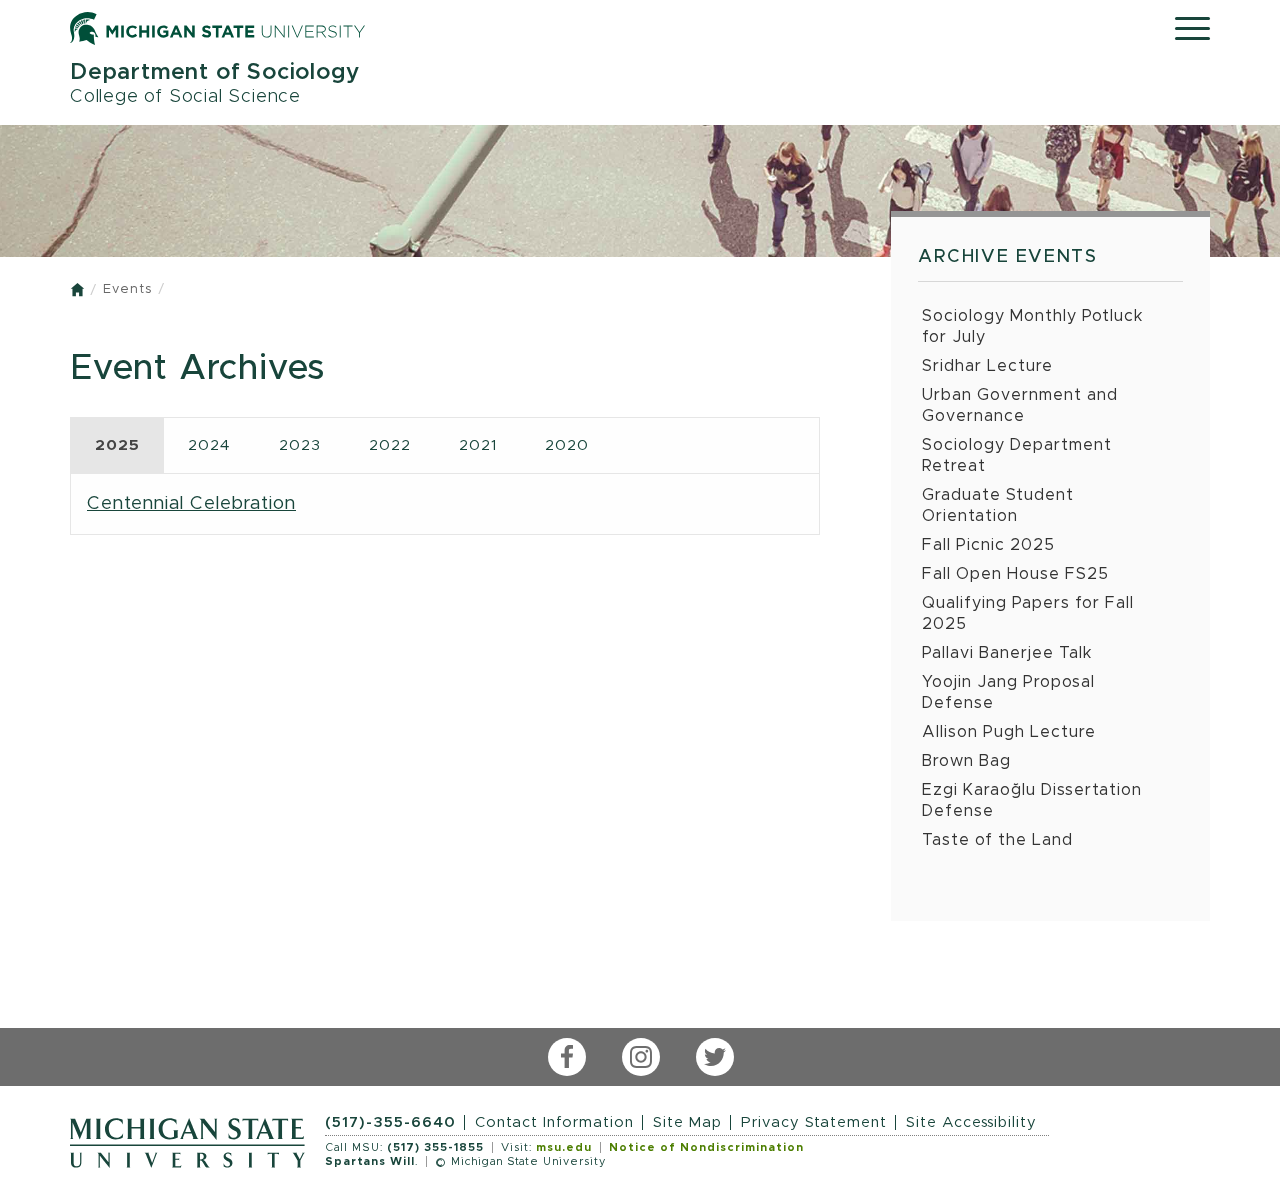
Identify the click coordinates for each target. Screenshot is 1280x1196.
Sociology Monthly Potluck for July (1033, 326)
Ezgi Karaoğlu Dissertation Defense (1032, 800)
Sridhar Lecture (987, 366)
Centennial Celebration (191, 503)
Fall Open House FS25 (1015, 574)
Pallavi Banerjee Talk (1007, 653)
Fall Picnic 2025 (988, 545)
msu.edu (564, 1147)
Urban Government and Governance (1020, 405)
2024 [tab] (209, 445)
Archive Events (1007, 257)
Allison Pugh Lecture (1009, 732)
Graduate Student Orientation (998, 505)
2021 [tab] (478, 445)
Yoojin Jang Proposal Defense (1008, 692)
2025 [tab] (117, 445)
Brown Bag (966, 761)
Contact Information (554, 1122)
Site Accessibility (971, 1122)
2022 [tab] (390, 445)
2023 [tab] (300, 445)
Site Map (687, 1122)
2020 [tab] (567, 445)
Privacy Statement (814, 1122)
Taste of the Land (997, 840)
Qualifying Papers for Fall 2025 (1028, 613)
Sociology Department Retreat (1017, 455)
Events (127, 289)
